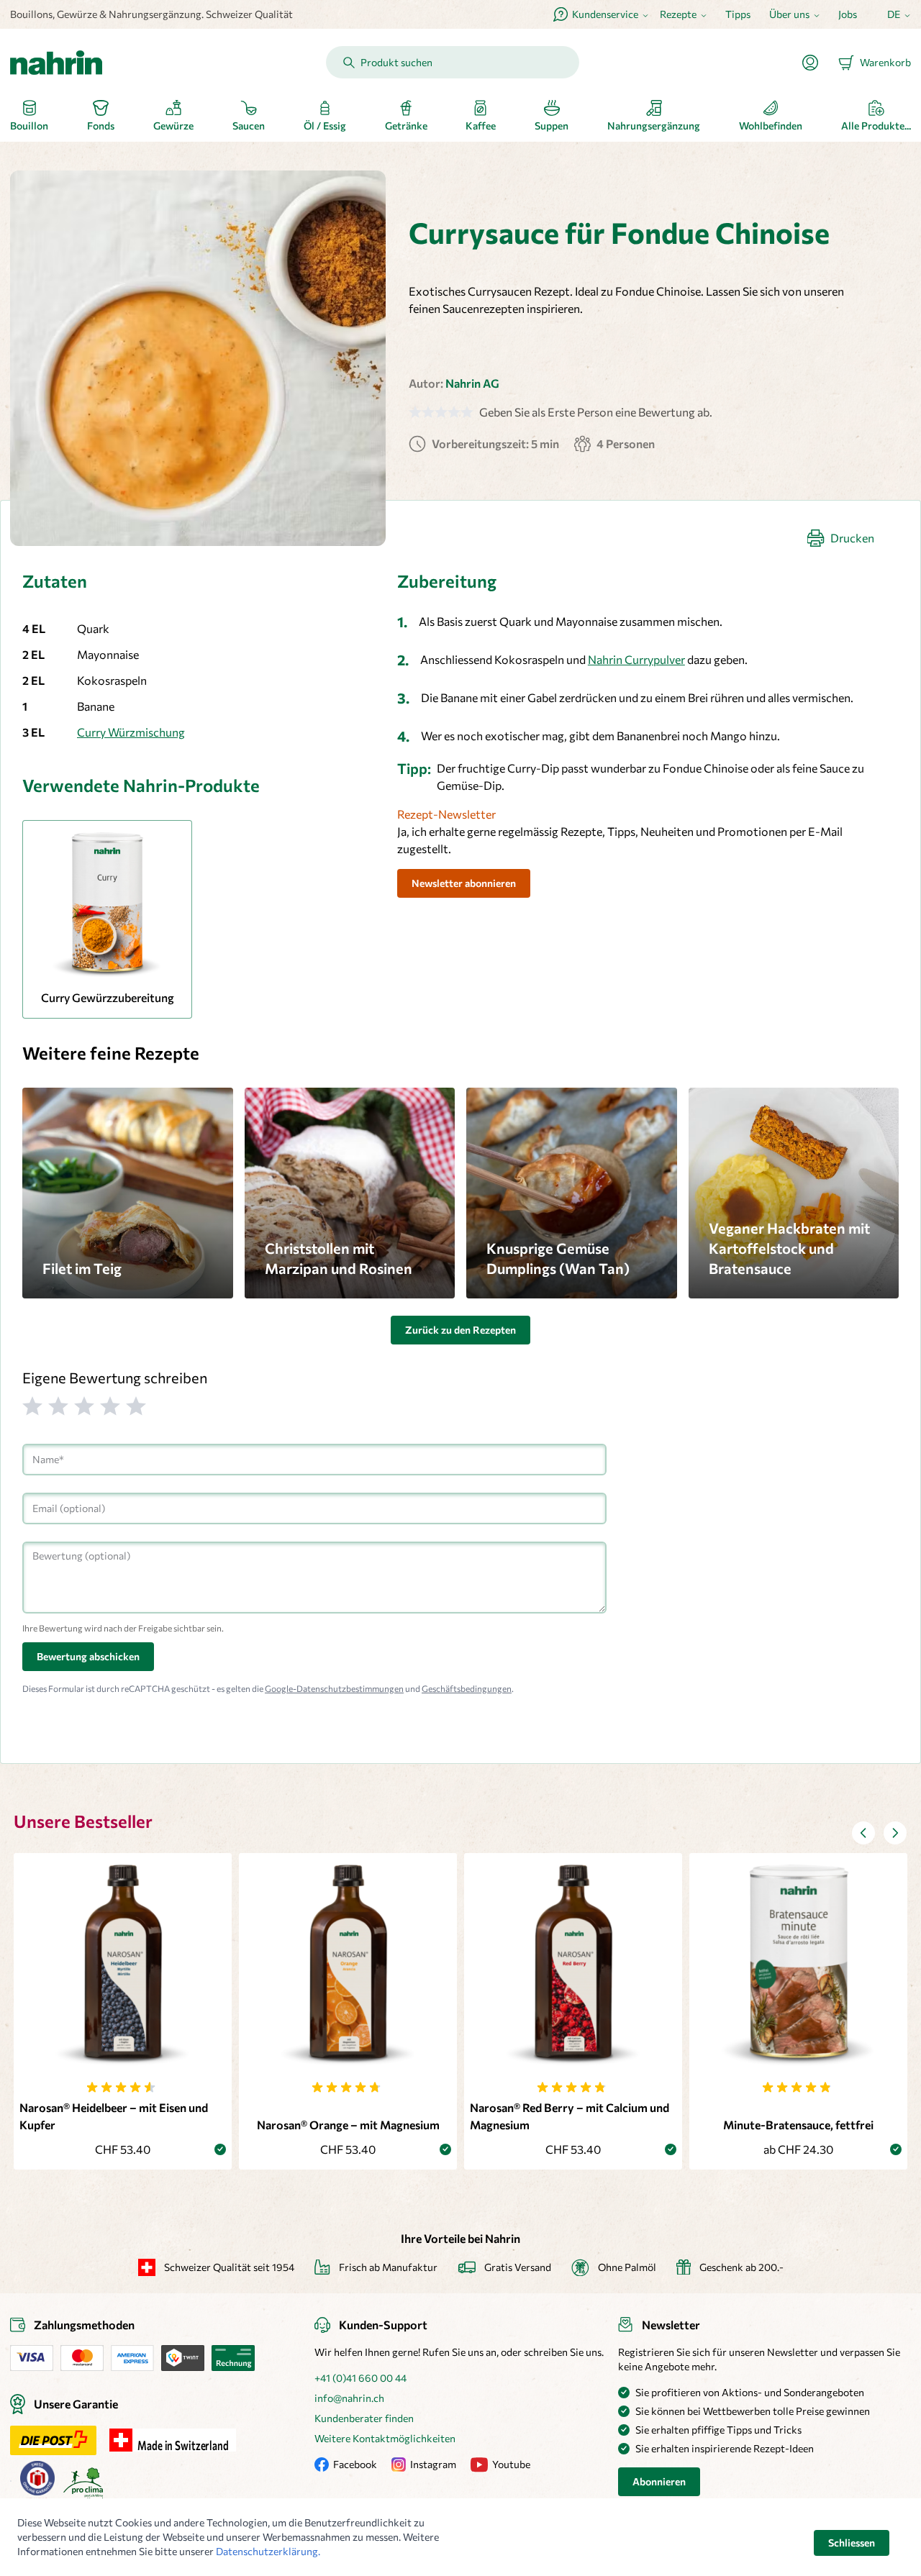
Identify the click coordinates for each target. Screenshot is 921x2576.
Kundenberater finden (364, 2418)
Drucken (852, 538)
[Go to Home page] (56, 63)
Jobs (848, 14)
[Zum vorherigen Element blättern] (863, 1833)
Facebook (355, 2464)
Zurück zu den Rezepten (460, 1330)
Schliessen (852, 2543)
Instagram (433, 2464)
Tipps (738, 14)
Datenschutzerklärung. (268, 2551)
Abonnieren (659, 2481)
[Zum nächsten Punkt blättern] (895, 1833)
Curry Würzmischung (131, 732)
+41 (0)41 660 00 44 (360, 2378)
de (894, 14)
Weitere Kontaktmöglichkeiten (385, 2438)
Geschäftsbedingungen (467, 1688)
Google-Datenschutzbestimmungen (334, 1688)
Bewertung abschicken (88, 1656)
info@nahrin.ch (349, 2398)
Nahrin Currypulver (636, 659)
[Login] (816, 63)
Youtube (511, 2464)
